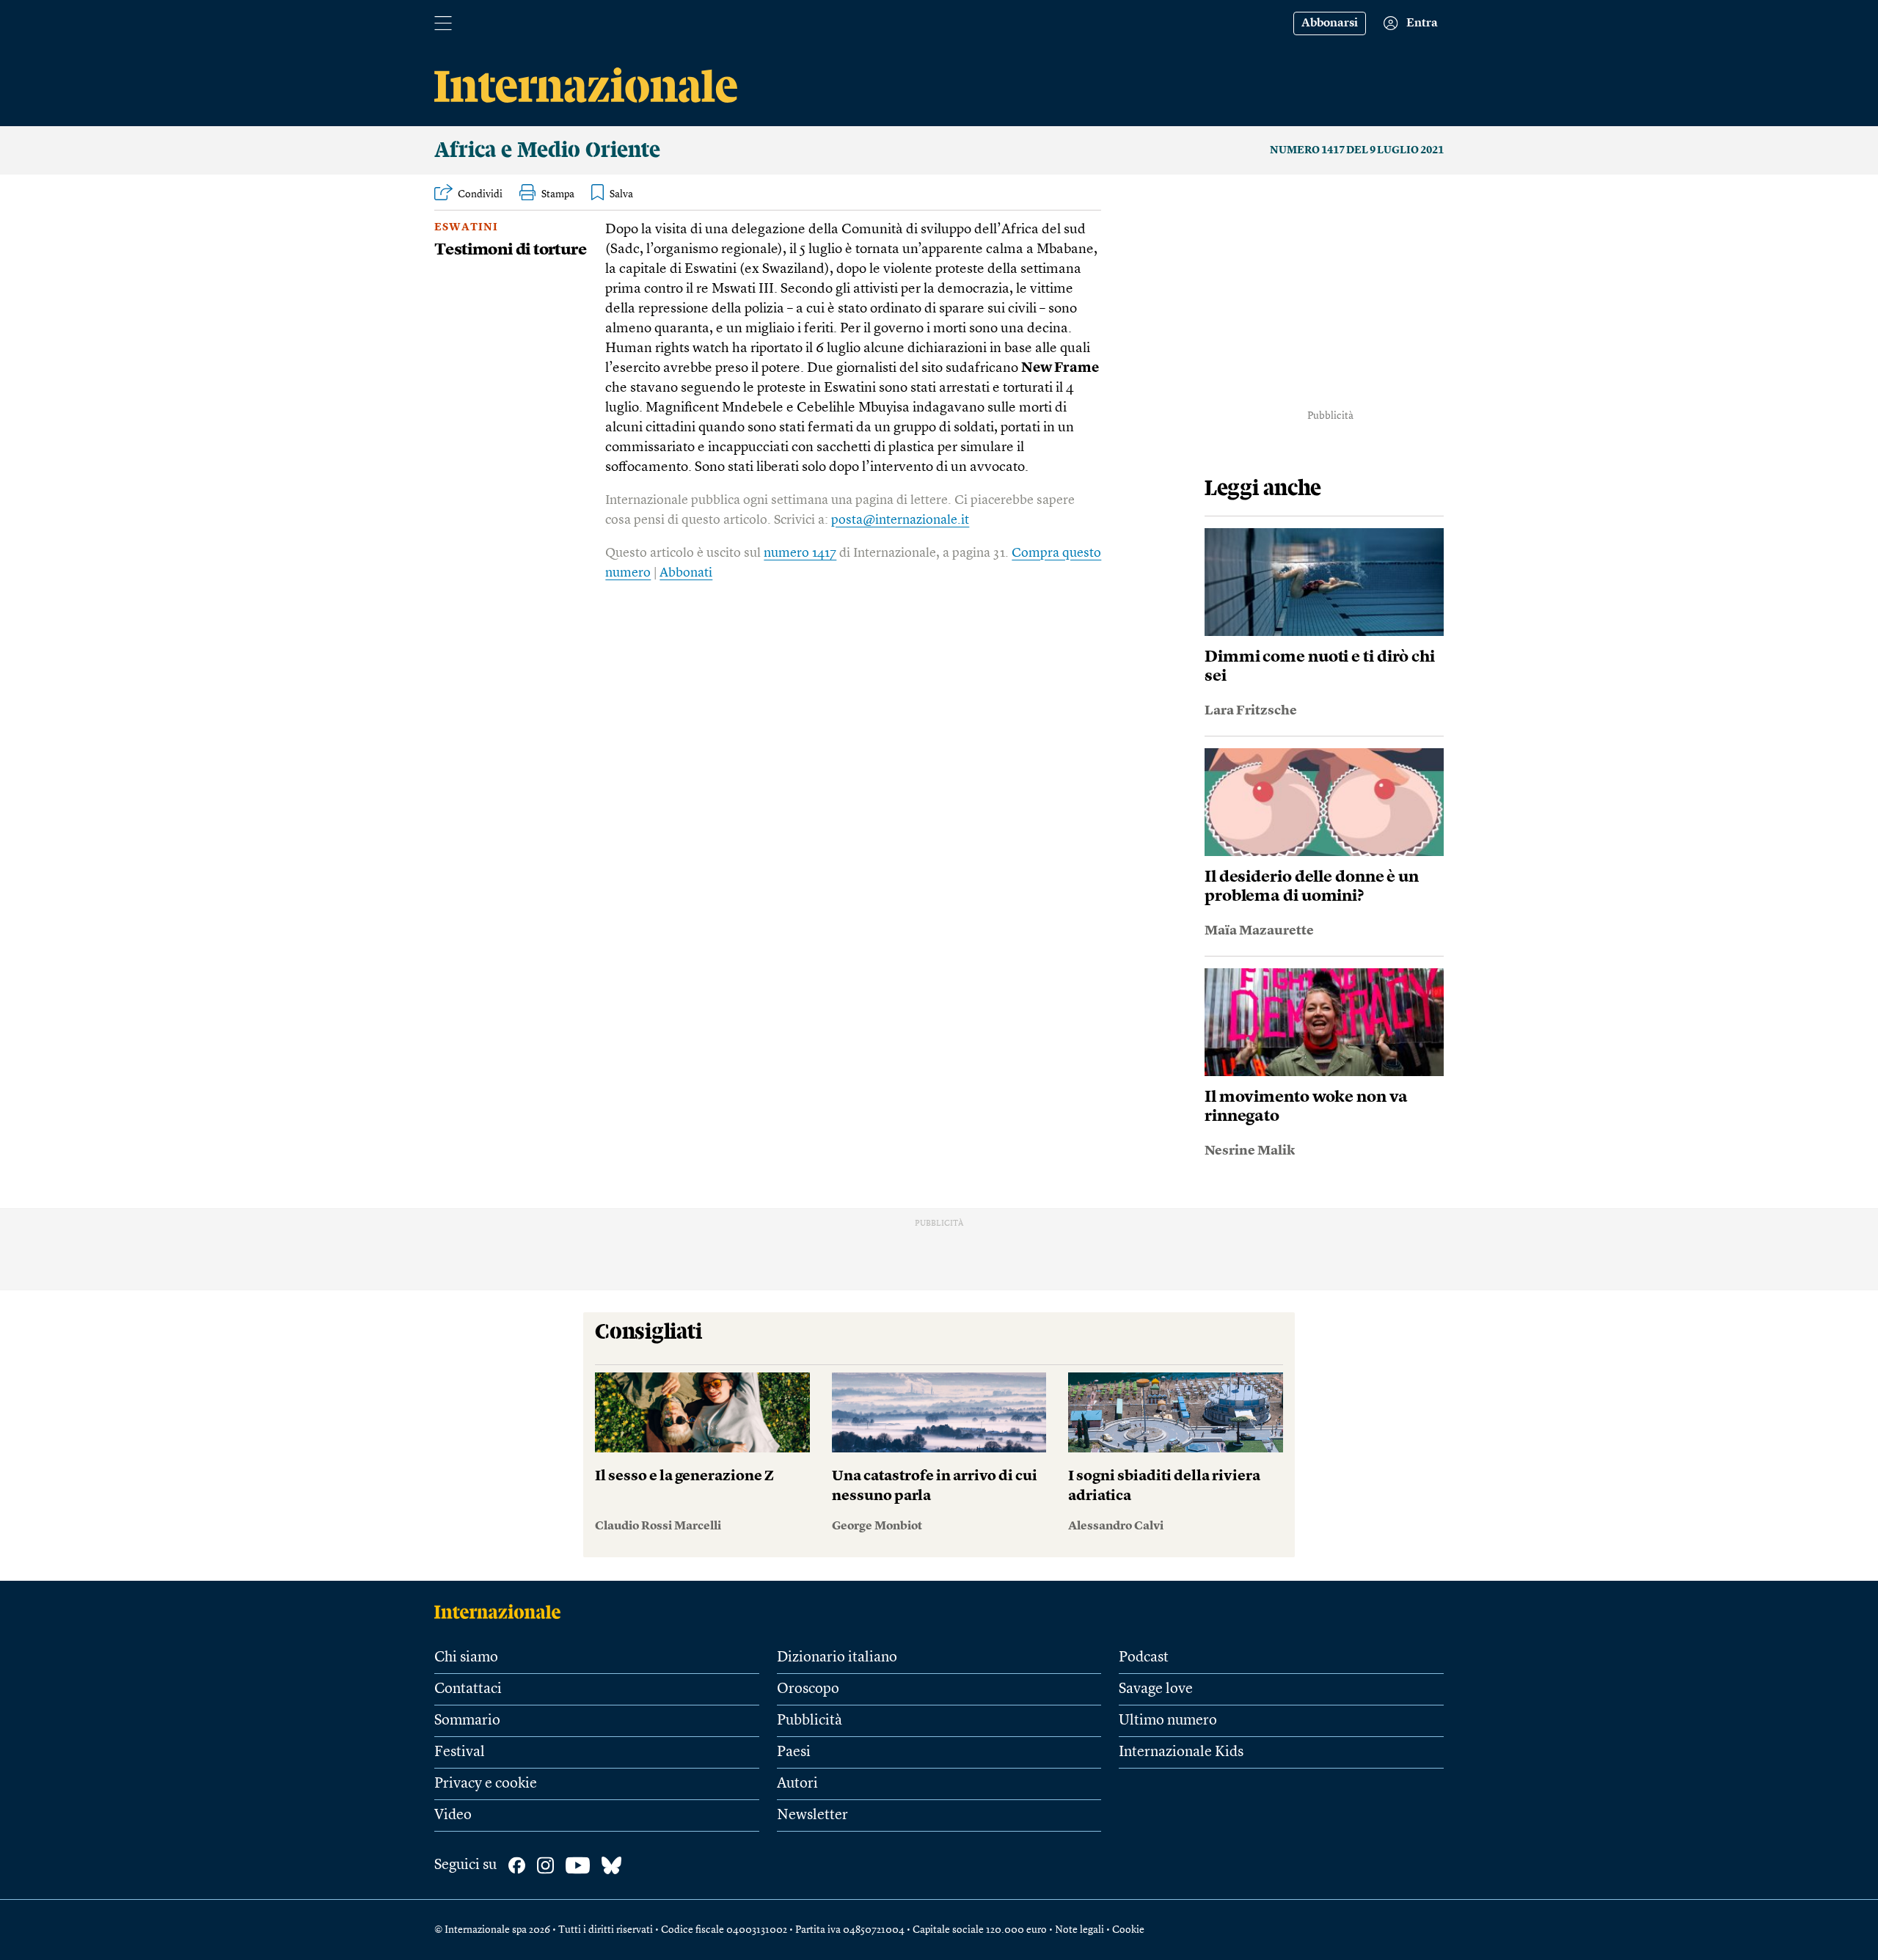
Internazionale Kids (1181, 1752)
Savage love (1156, 1689)
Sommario (467, 1721)
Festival (460, 1752)
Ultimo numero (1168, 1721)
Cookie (1128, 1930)
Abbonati (686, 573)
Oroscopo (808, 1689)
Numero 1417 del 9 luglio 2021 (1357, 150)
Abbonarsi (1330, 23)
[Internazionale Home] (502, 1612)
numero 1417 (800, 553)
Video (453, 1815)
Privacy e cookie (486, 1784)
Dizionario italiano (837, 1658)
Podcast (1144, 1658)
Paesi (794, 1752)
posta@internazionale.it (900, 520)
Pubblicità (810, 1721)
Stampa (558, 194)
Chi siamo (466, 1658)
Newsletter (812, 1815)
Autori (797, 1784)
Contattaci (468, 1689)
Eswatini (466, 227)
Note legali (1079, 1930)
